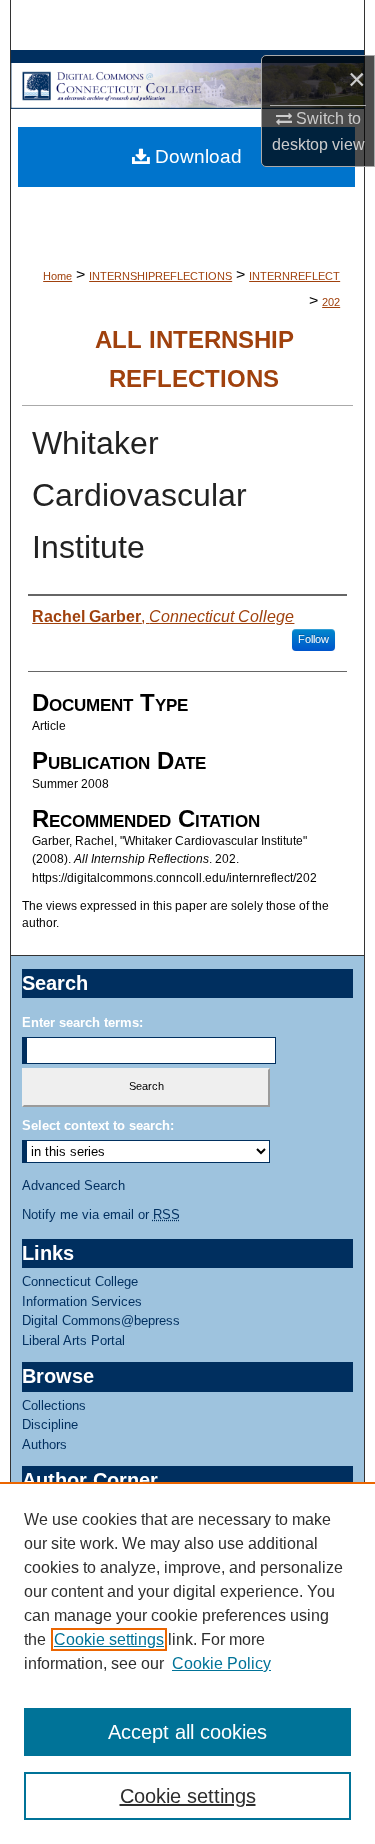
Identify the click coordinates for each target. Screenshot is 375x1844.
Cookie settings (109, 1639)
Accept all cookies (187, 1732)
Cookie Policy (221, 1663)
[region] (187, 1663)
